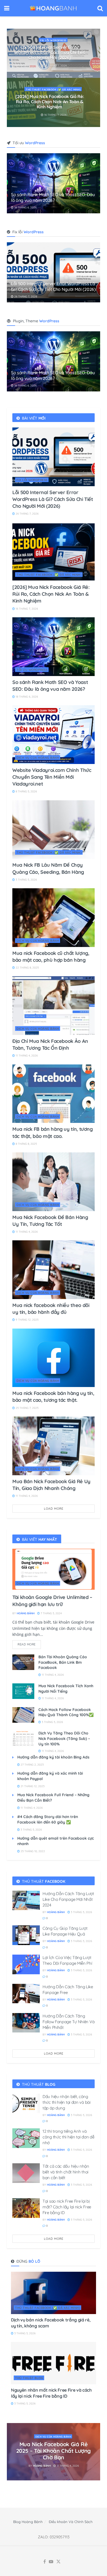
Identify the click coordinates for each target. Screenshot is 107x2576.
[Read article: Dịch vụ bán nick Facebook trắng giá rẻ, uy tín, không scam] (54, 2293)
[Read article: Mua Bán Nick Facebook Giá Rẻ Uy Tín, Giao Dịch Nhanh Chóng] (54, 1446)
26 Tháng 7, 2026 (25, 296)
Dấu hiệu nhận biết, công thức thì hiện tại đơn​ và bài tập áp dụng (67, 2102)
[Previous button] (11, 78)
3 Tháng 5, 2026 (26, 880)
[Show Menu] (7, 8)
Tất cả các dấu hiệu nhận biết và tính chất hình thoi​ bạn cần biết (66, 2172)
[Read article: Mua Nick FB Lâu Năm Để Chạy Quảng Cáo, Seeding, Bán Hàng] (54, 830)
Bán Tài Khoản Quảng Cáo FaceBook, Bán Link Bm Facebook (63, 1662)
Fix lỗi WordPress (32, 480)
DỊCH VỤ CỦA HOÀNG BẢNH (53, 89)
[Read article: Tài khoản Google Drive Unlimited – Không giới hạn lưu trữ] (54, 1569)
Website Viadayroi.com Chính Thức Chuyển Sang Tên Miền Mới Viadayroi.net (50, 102)
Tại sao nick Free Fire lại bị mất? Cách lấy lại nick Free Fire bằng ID (67, 2207)
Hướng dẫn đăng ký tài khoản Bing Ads (53, 1757)
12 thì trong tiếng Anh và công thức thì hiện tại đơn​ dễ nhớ (68, 2137)
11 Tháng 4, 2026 (26, 1056)
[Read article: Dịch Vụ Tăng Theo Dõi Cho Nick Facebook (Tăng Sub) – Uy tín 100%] (23, 1738)
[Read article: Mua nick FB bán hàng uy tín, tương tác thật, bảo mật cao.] (54, 1094)
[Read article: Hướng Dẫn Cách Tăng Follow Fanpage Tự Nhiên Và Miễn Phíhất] (26, 2023)
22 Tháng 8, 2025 (27, 968)
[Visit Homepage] (54, 8)
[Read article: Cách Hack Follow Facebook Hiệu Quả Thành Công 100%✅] (23, 1715)
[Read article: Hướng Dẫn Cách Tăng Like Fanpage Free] (26, 1994)
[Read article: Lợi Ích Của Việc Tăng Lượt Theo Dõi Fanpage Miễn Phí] (26, 1964)
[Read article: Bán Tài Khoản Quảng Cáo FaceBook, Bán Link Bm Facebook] (23, 1662)
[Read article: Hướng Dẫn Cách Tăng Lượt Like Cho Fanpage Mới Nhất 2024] (26, 1901)
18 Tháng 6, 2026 (55, 63)
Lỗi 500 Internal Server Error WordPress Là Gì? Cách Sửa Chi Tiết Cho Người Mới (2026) (53, 286)
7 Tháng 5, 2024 (51, 1613)
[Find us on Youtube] (51, 2562)
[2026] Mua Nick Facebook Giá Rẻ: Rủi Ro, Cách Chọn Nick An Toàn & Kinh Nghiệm (51, 594)
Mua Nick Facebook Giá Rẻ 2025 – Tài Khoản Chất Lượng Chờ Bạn (54, 2451)
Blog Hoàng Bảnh (28, 2522)
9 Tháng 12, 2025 (27, 1320)
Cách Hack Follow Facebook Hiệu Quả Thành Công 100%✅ (66, 1712)
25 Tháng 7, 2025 (27, 1408)
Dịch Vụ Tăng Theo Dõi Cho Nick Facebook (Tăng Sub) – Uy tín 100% (64, 1738)
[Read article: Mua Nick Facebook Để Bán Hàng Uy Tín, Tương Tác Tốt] (54, 1182)
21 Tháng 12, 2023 (32, 1786)
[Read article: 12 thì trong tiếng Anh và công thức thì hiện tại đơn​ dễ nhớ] (26, 2138)
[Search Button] (100, 8)
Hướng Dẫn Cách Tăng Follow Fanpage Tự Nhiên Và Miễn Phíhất (68, 2022)
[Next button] (96, 78)
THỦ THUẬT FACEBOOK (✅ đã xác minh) (49, 575)
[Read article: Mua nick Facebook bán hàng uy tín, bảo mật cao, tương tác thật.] (54, 1358)
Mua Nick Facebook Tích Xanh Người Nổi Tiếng (66, 1689)
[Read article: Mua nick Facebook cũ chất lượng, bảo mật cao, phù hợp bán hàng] (54, 918)
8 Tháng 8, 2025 (26, 1144)
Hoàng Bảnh (26, 1613)
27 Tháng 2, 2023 (32, 1765)
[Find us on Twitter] (58, 2562)
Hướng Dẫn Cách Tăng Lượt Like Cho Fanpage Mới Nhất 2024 (68, 1899)
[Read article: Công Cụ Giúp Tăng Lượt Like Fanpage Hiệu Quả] (26, 1935)
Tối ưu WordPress (53, 43)
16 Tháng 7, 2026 (26, 609)
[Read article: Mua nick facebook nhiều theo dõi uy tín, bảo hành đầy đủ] (54, 1270)
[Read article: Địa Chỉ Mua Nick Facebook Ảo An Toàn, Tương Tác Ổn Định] (54, 1006)
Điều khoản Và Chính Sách (71, 2522)
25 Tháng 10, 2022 (32, 1851)
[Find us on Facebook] (45, 2562)
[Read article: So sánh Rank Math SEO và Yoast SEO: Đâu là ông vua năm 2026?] (54, 647)
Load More (54, 1509)
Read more (29, 1643)
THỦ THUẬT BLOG (29, 2378)
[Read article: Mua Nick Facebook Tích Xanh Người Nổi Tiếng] (23, 1691)
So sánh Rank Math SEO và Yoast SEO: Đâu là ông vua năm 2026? (49, 52)
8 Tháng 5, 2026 (55, 115)
